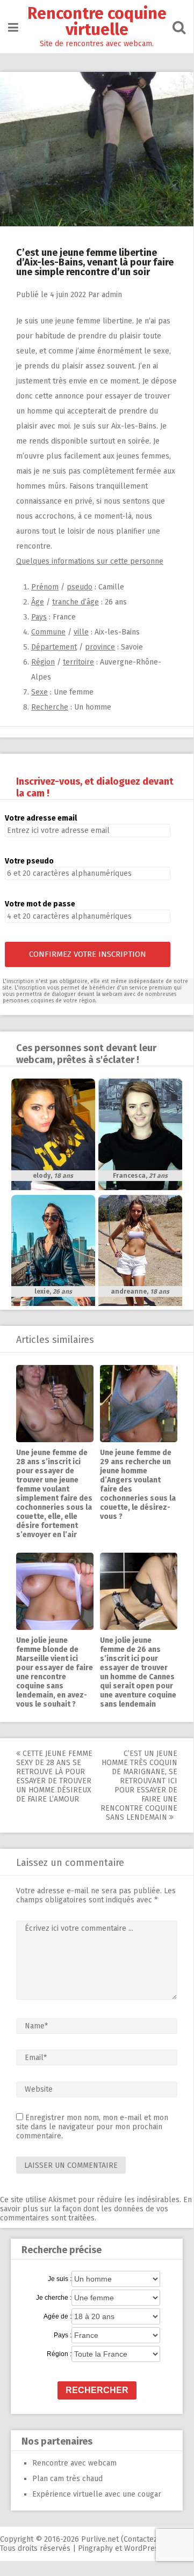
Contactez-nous (150, 2539)
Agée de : (58, 2316)
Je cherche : (54, 2298)
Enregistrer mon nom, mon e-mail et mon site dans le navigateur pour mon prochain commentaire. (92, 2127)
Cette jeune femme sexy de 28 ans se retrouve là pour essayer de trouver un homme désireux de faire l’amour (54, 1776)
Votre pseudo (29, 861)
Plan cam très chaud (67, 2479)
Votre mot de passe (40, 904)
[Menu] (13, 28)
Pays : (63, 2335)
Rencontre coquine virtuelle (97, 21)
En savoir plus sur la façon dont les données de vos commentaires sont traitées (96, 2209)
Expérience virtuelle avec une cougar (97, 2494)
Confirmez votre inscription (88, 954)
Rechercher (97, 2390)
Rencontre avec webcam (74, 2463)
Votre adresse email (41, 818)
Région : (59, 2354)
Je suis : (60, 2279)
